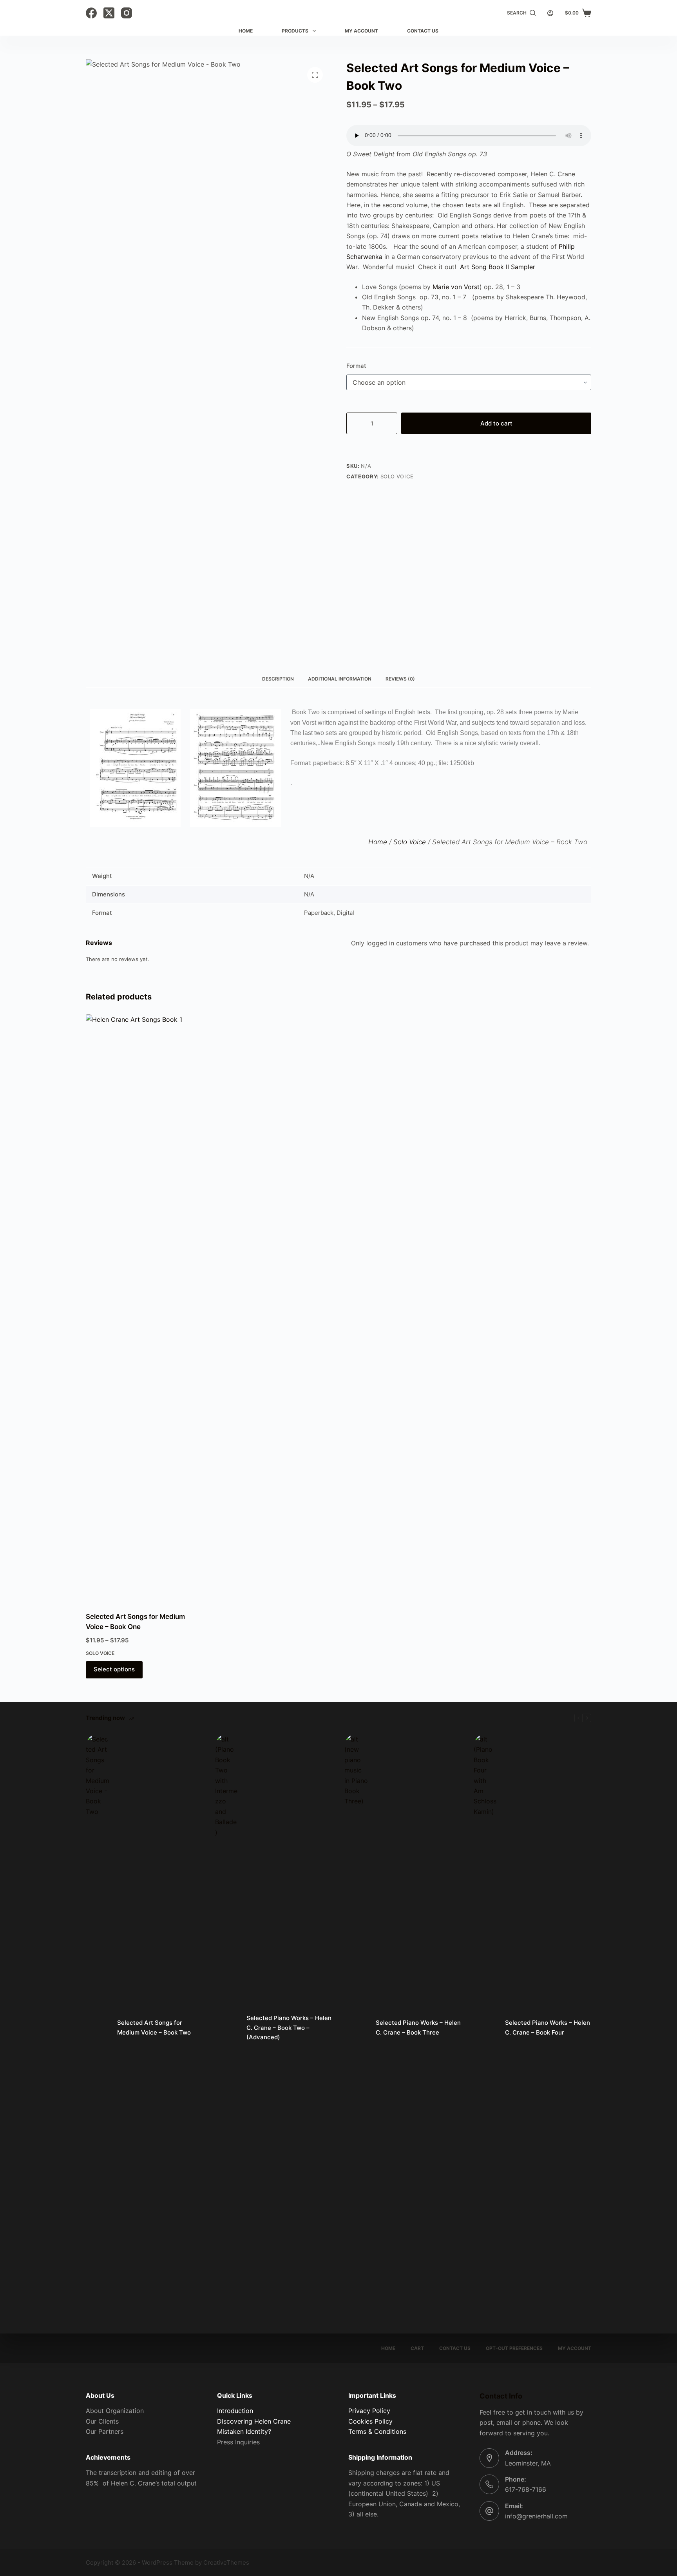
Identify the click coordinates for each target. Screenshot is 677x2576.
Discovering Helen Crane (254, 2421)
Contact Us (423, 31)
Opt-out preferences (514, 2348)
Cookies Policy (370, 2421)
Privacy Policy (369, 2411)
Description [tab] (278, 679)
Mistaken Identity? (244, 2431)
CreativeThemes (226, 2562)
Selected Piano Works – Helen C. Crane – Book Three (418, 2027)
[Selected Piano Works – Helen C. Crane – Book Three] (356, 2028)
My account (575, 2348)
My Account (361, 31)
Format (356, 366)
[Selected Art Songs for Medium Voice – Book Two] (98, 2028)
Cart (417, 2348)
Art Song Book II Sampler (498, 267)
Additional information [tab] (340, 679)
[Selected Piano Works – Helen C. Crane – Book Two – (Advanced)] (227, 2028)
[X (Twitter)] (109, 13)
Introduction (235, 2411)
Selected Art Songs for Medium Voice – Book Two (154, 2027)
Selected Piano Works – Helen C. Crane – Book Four (548, 2027)
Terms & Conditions (377, 2431)
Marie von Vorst (456, 287)
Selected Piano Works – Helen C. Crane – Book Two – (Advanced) (289, 2028)
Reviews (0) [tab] (400, 679)
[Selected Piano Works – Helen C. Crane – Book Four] (485, 2028)
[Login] (550, 13)
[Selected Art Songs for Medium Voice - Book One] (145, 1308)
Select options (114, 1669)
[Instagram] (127, 13)
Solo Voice (397, 476)
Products (295, 31)
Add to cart (496, 423)
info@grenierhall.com (536, 2516)
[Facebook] (91, 13)
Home (246, 31)
